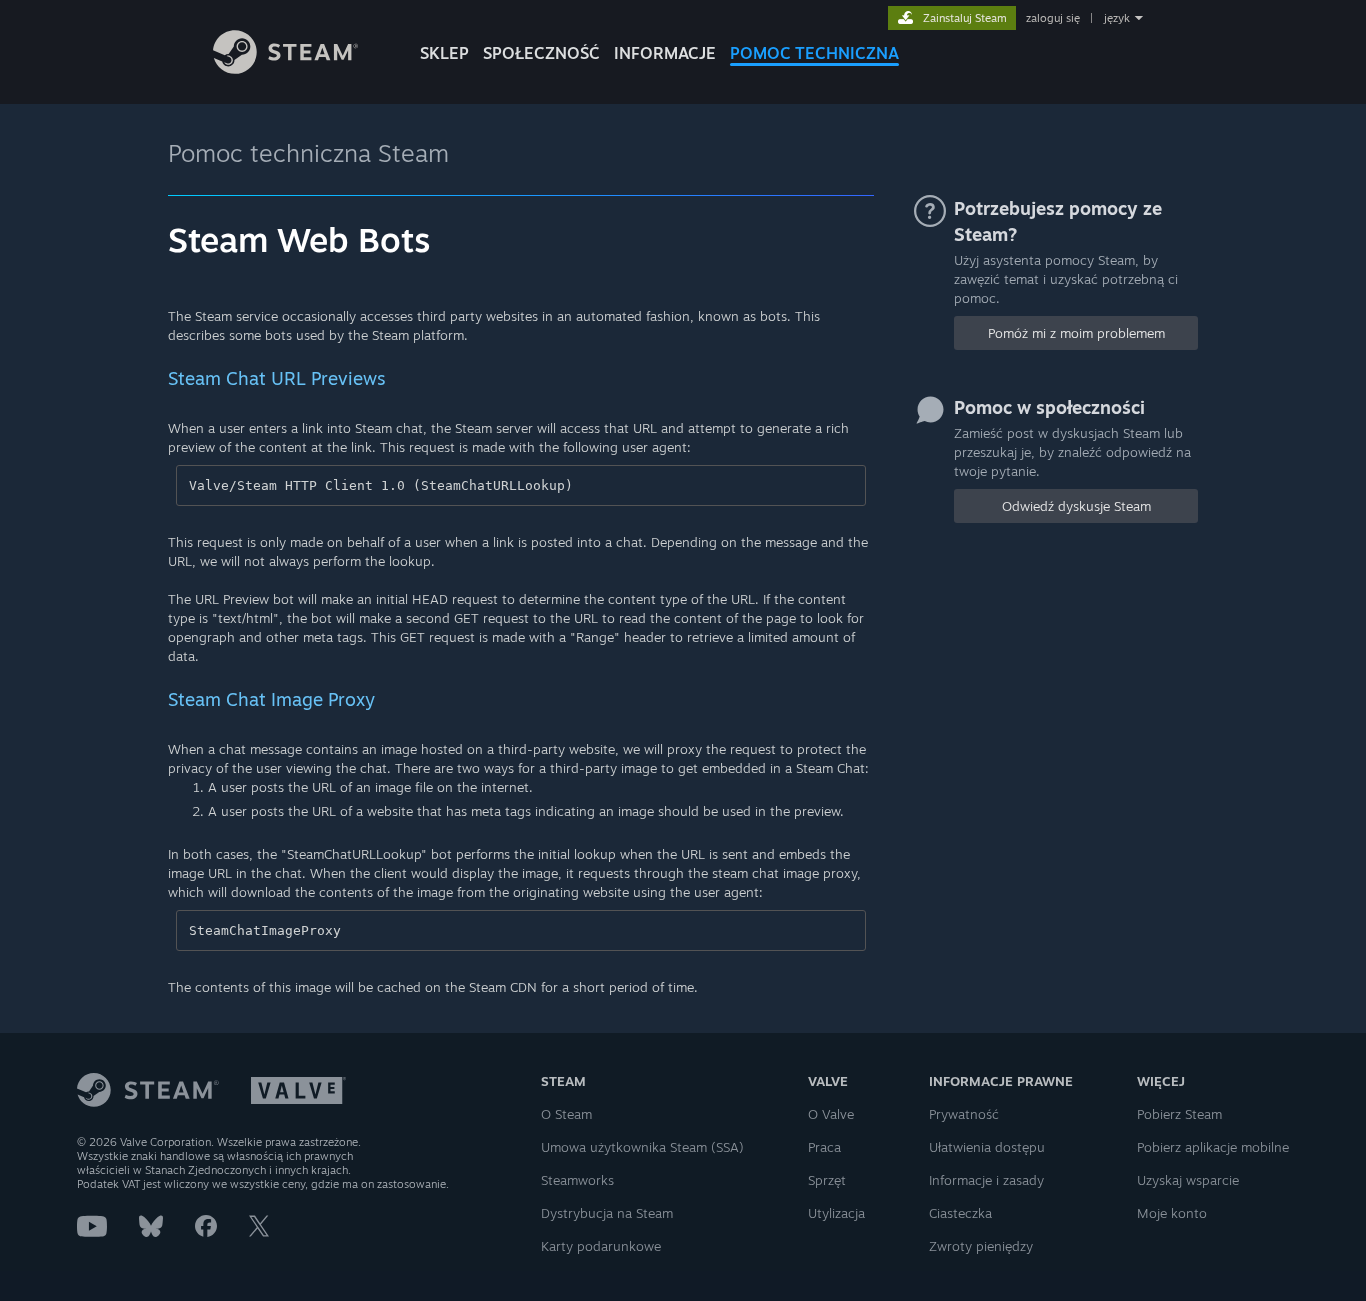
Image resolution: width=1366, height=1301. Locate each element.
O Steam (566, 1114)
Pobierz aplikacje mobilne (1213, 1147)
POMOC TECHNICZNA (814, 53)
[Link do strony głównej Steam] (285, 68)
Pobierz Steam (1179, 1114)
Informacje (665, 53)
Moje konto (1172, 1213)
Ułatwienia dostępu (987, 1147)
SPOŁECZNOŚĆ (541, 53)
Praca (824, 1147)
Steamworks (577, 1180)
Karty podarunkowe (601, 1246)
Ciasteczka (960, 1213)
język (1117, 18)
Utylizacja (836, 1213)
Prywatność (964, 1114)
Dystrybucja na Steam (607, 1213)
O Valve (831, 1114)
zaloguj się (1053, 18)
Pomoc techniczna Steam (308, 153)
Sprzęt (827, 1180)
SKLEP (444, 53)
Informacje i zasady (986, 1180)
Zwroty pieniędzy (981, 1246)
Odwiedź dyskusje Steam (1076, 506)
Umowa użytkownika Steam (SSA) (642, 1147)
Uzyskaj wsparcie (1188, 1180)
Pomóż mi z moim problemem (1076, 333)
